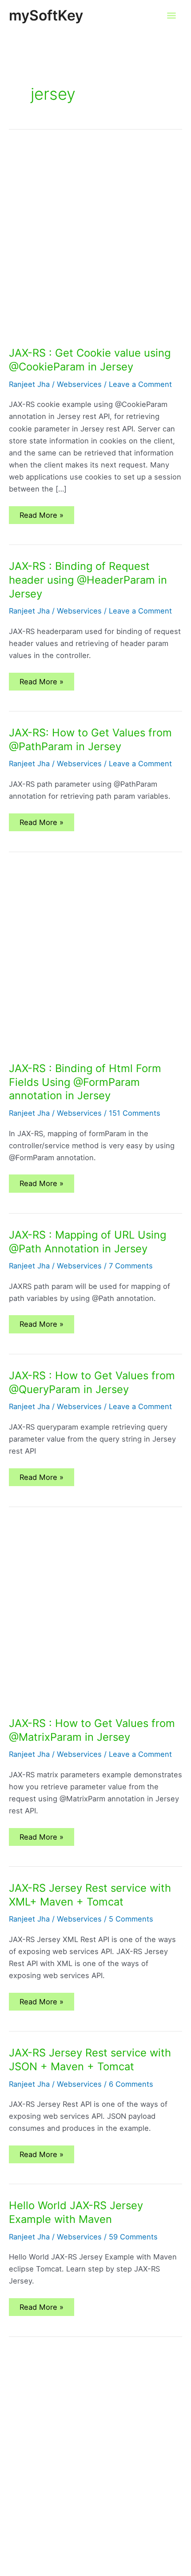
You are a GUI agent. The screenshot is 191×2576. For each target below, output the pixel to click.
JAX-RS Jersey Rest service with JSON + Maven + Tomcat (90, 2060)
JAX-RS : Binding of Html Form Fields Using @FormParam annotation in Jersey (85, 1082)
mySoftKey (46, 15)
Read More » (45, 517)
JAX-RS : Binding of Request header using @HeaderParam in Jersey (88, 580)
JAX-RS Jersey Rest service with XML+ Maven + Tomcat (90, 1895)
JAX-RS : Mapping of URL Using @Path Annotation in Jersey (88, 1242)
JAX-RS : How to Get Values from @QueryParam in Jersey (92, 1382)
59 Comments (133, 2237)
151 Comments (135, 1113)
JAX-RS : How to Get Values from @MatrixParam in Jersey (92, 1730)
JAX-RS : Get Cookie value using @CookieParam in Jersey (90, 360)
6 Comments (131, 2084)
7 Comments (131, 1266)
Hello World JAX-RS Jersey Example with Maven (76, 2212)
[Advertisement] (95, 247)
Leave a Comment (140, 384)
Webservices (79, 384)
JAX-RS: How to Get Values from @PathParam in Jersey (90, 739)
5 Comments (131, 1919)
